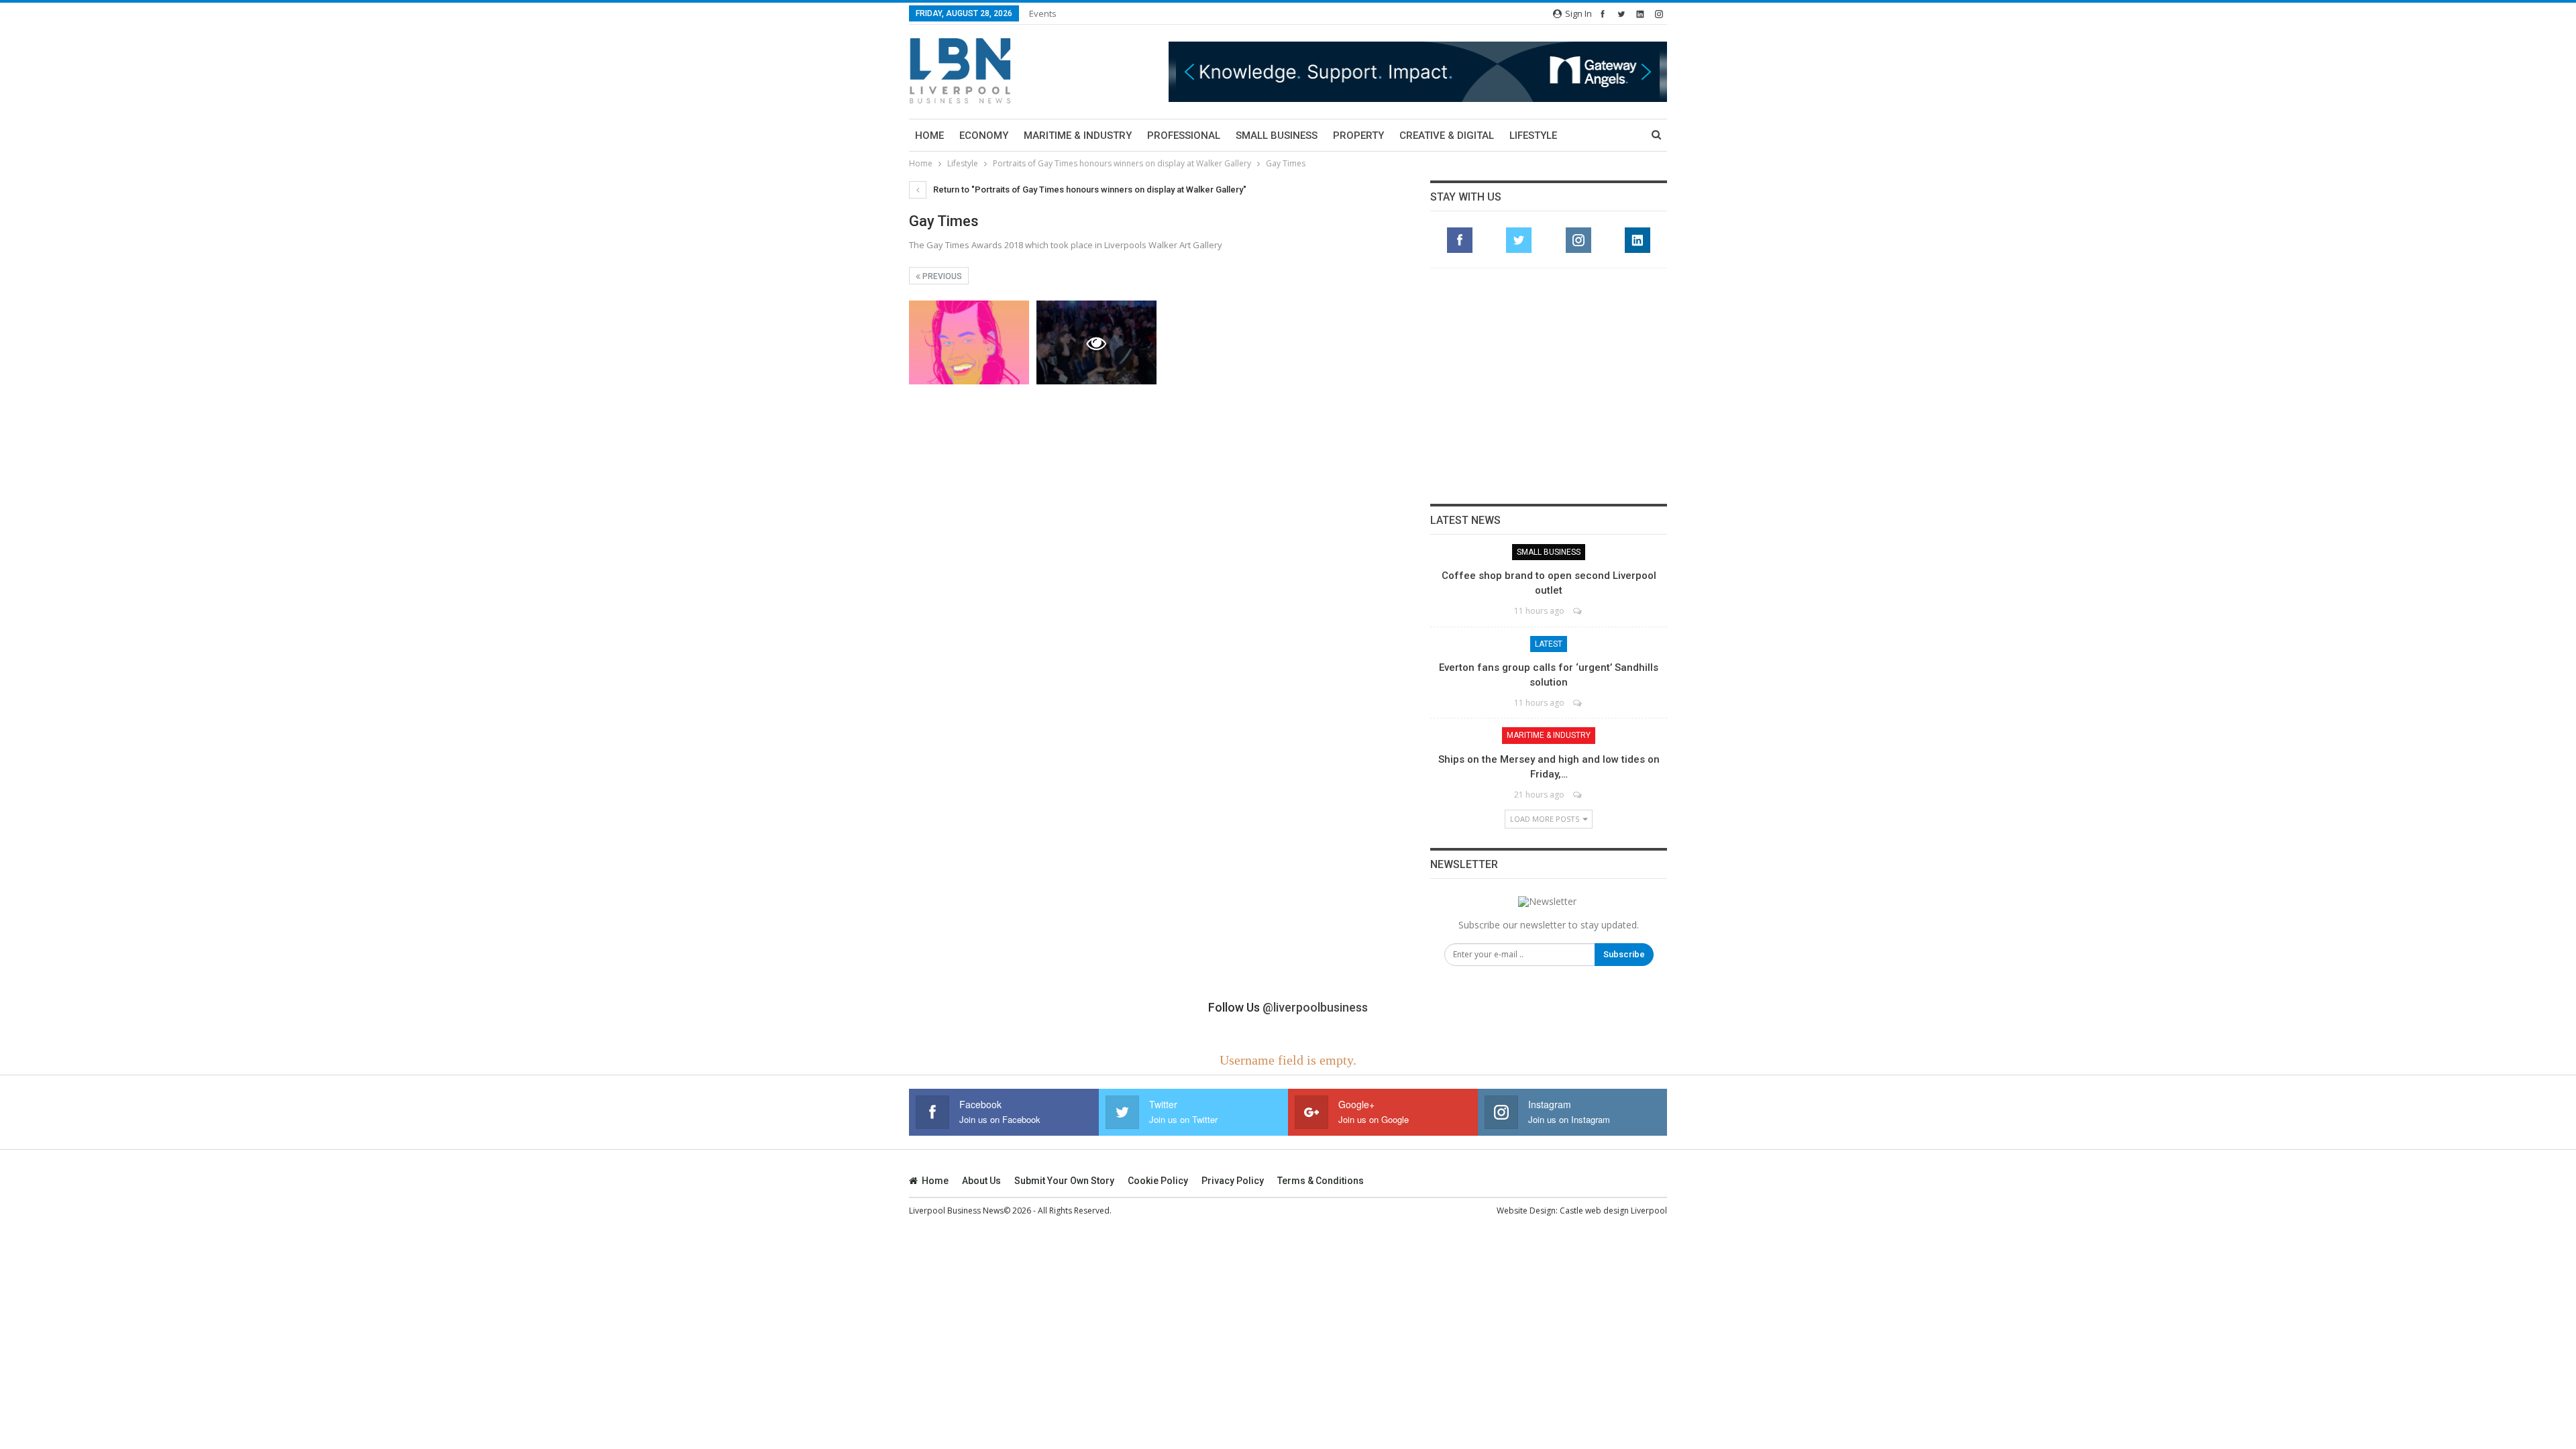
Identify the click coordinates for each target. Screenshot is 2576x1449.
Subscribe (1624, 954)
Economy (984, 136)
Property (1358, 136)
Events (1043, 13)
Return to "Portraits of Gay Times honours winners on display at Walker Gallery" (1089, 190)
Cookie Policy (1158, 1181)
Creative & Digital (1447, 136)
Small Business (1277, 136)
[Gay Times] (969, 342)
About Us (981, 1181)
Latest (1549, 644)
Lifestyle (1533, 136)
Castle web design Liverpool (1613, 1211)
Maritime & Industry (1078, 136)
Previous (941, 276)
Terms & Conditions (1321, 1181)
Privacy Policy (1233, 1181)
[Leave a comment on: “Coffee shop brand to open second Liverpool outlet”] (1578, 611)
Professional (1184, 136)
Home (929, 136)
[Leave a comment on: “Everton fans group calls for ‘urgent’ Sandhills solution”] (1578, 703)
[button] (1439, 71)
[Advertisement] (1549, 386)
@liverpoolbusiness (1315, 1007)
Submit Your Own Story (1064, 1181)
